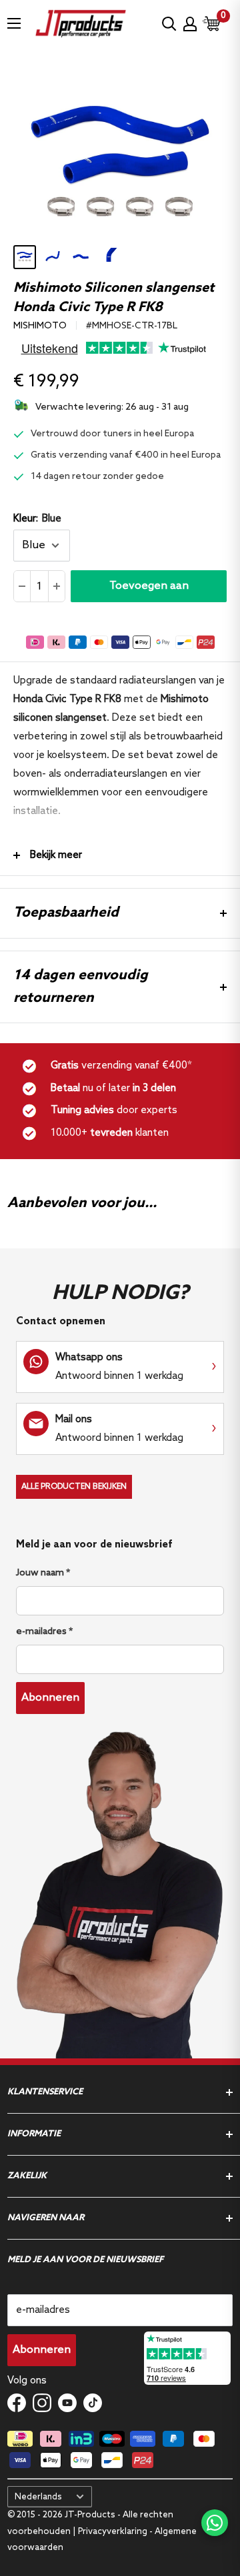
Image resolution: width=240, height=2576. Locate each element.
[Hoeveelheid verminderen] (22, 586)
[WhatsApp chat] (215, 2523)
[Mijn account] (190, 24)
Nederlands (38, 2497)
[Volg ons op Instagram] (42, 2403)
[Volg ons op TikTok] (93, 2403)
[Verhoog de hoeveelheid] (56, 586)
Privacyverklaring (113, 2532)
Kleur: (37, 519)
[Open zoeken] (169, 24)
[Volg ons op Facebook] (17, 2403)
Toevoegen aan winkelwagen (149, 591)
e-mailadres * (44, 1632)
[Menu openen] (14, 23)
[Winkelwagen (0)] (212, 24)
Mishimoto (40, 326)
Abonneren (50, 1698)
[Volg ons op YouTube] (67, 2403)
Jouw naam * (43, 1573)
